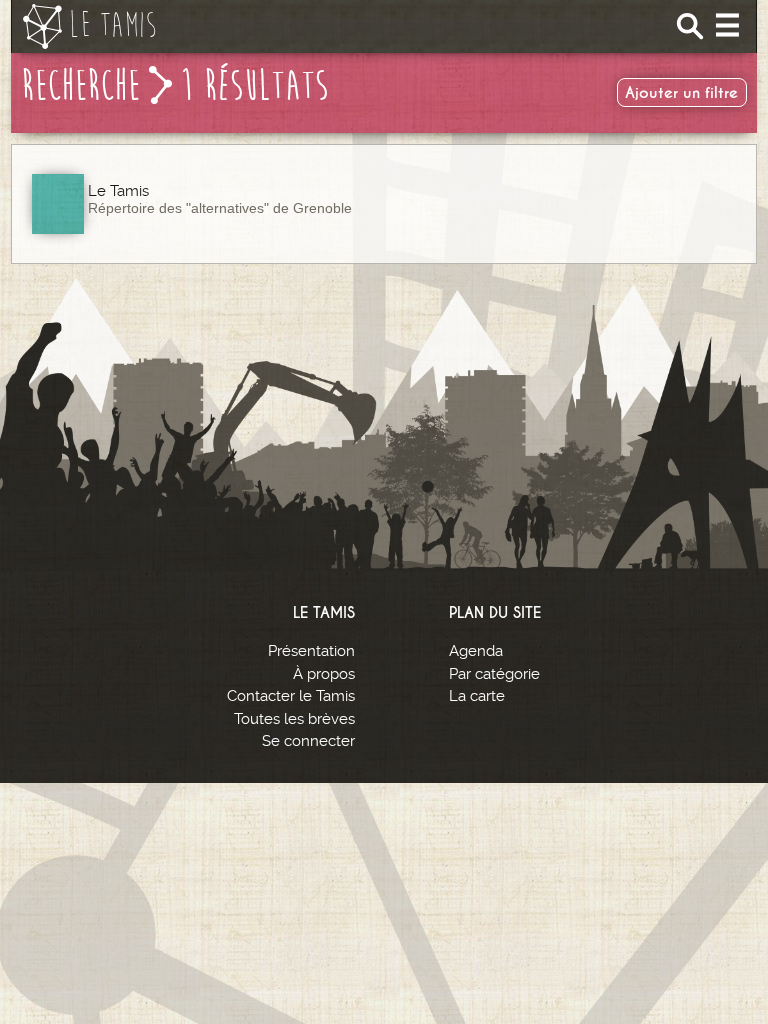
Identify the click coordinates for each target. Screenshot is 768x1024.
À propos (324, 674)
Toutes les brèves (294, 719)
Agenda (476, 651)
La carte (477, 696)
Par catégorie (494, 674)
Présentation (311, 651)
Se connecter (308, 741)
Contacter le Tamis (291, 696)
